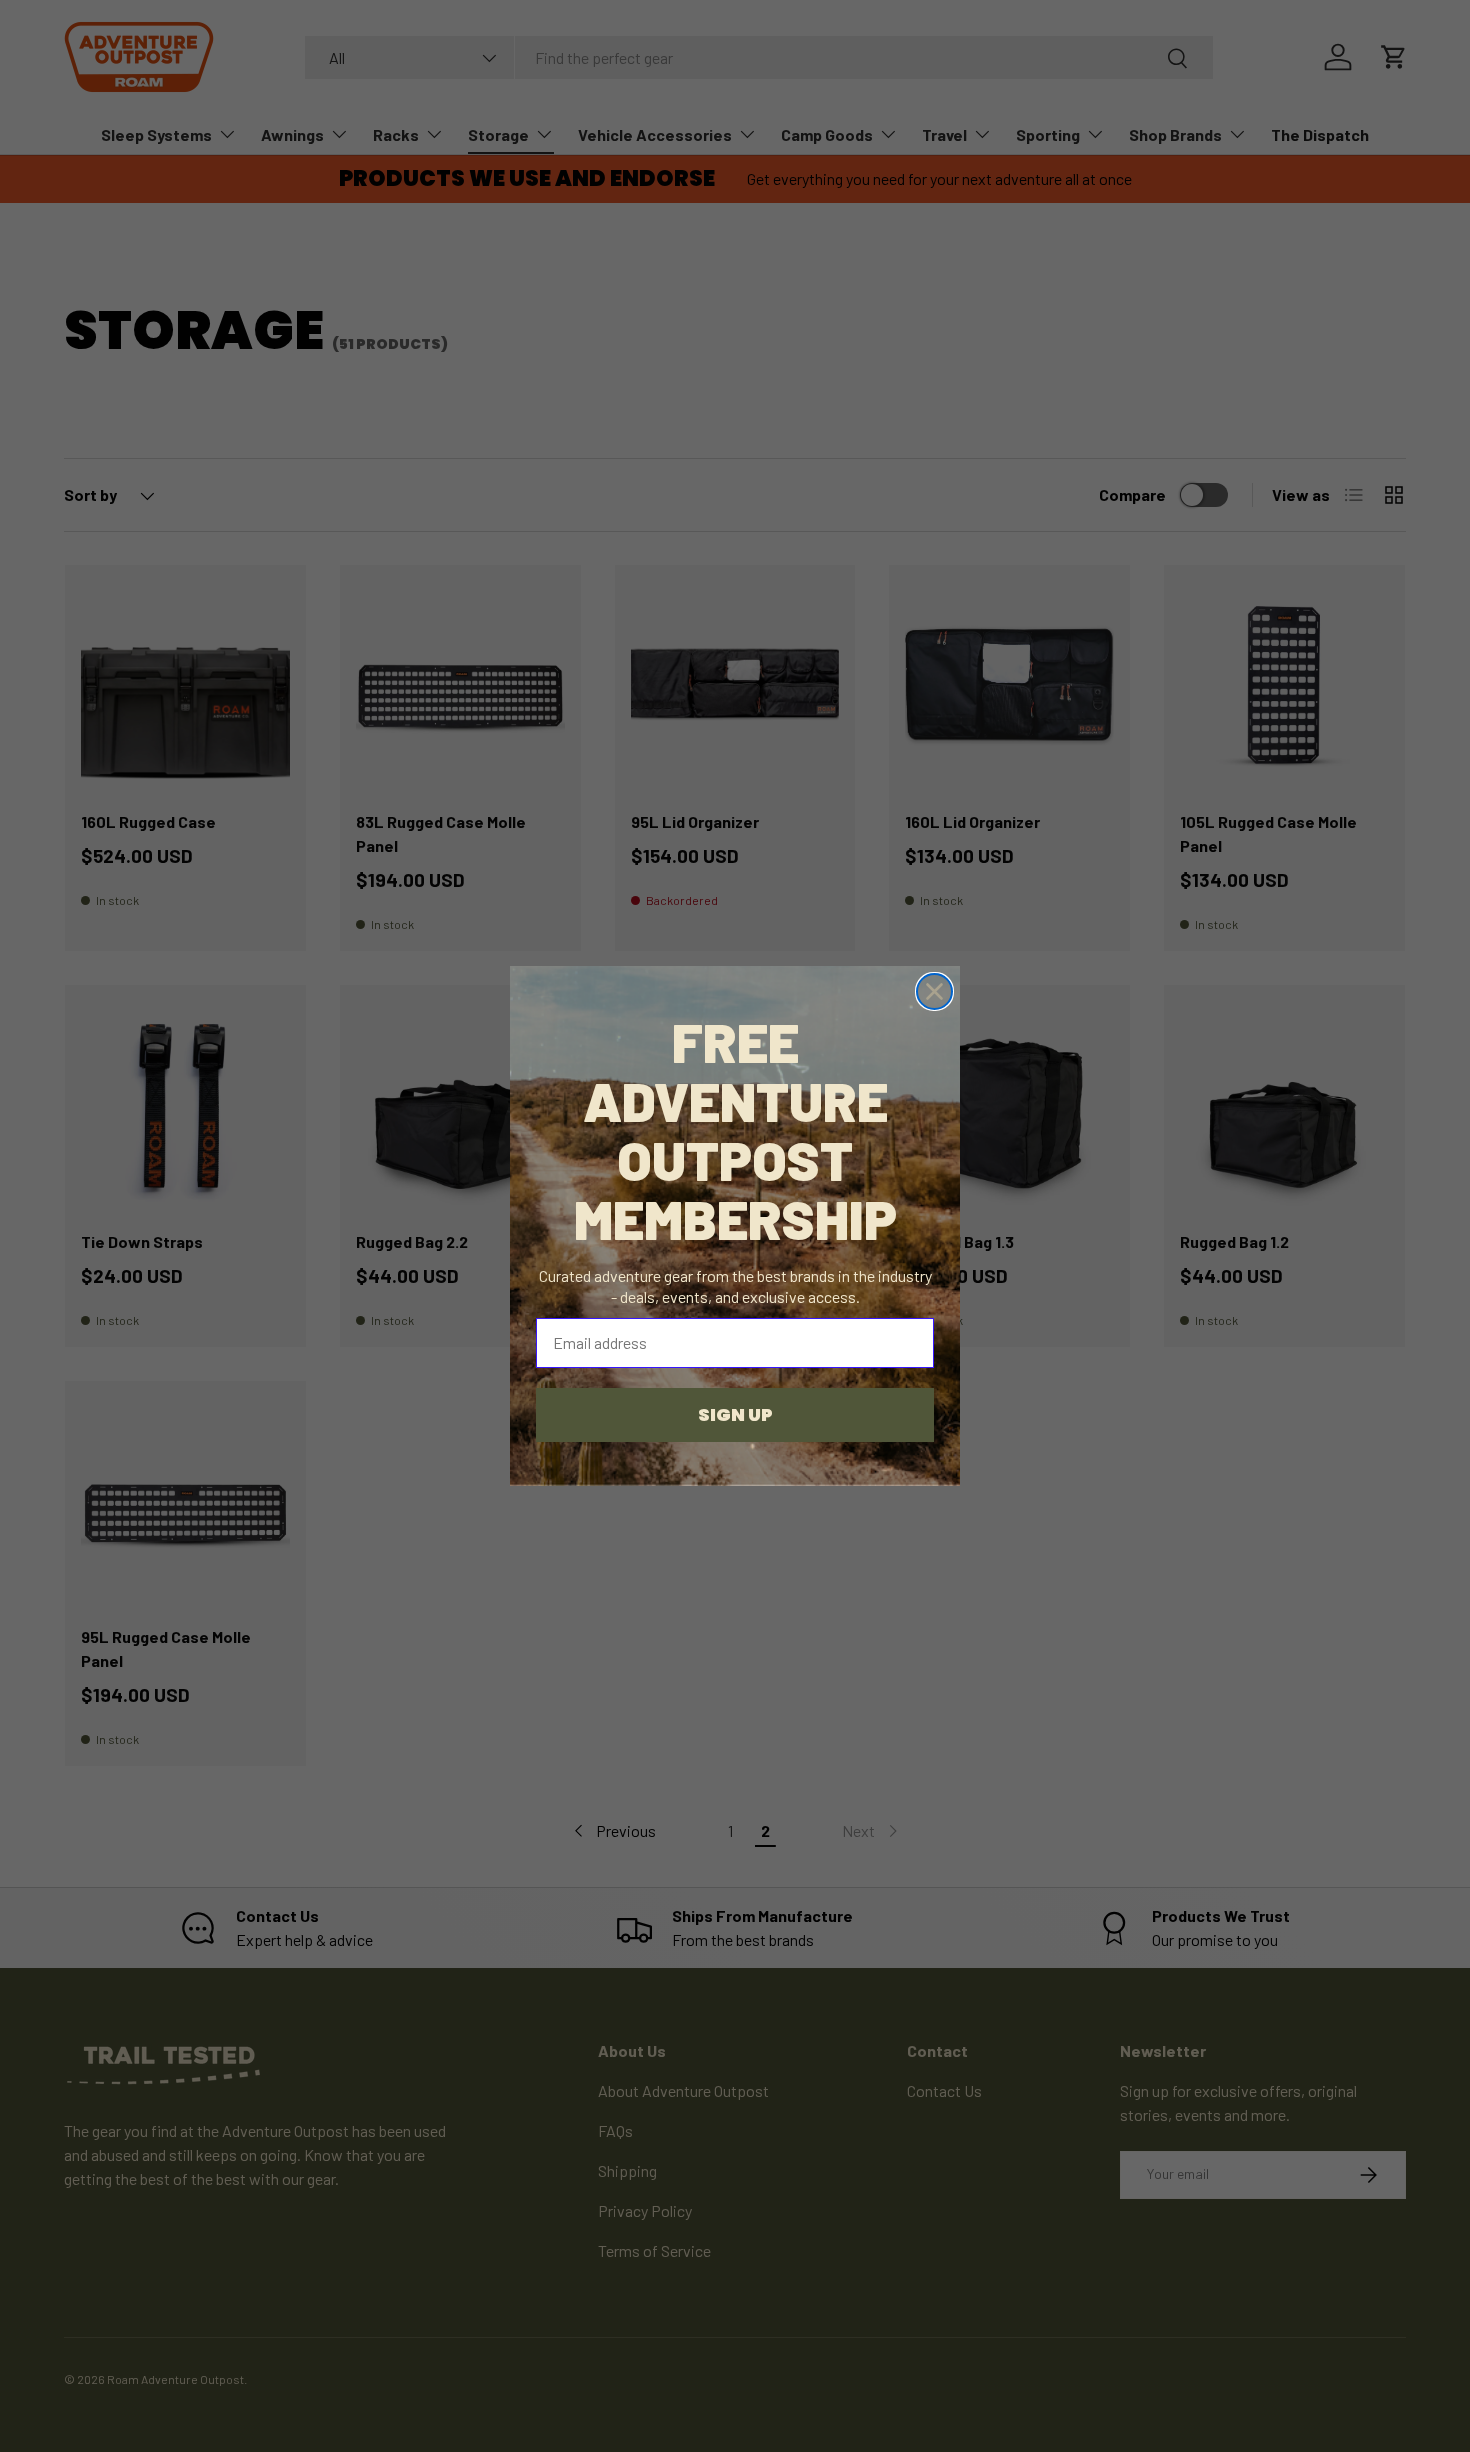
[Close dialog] (934, 991)
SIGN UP (735, 1414)
